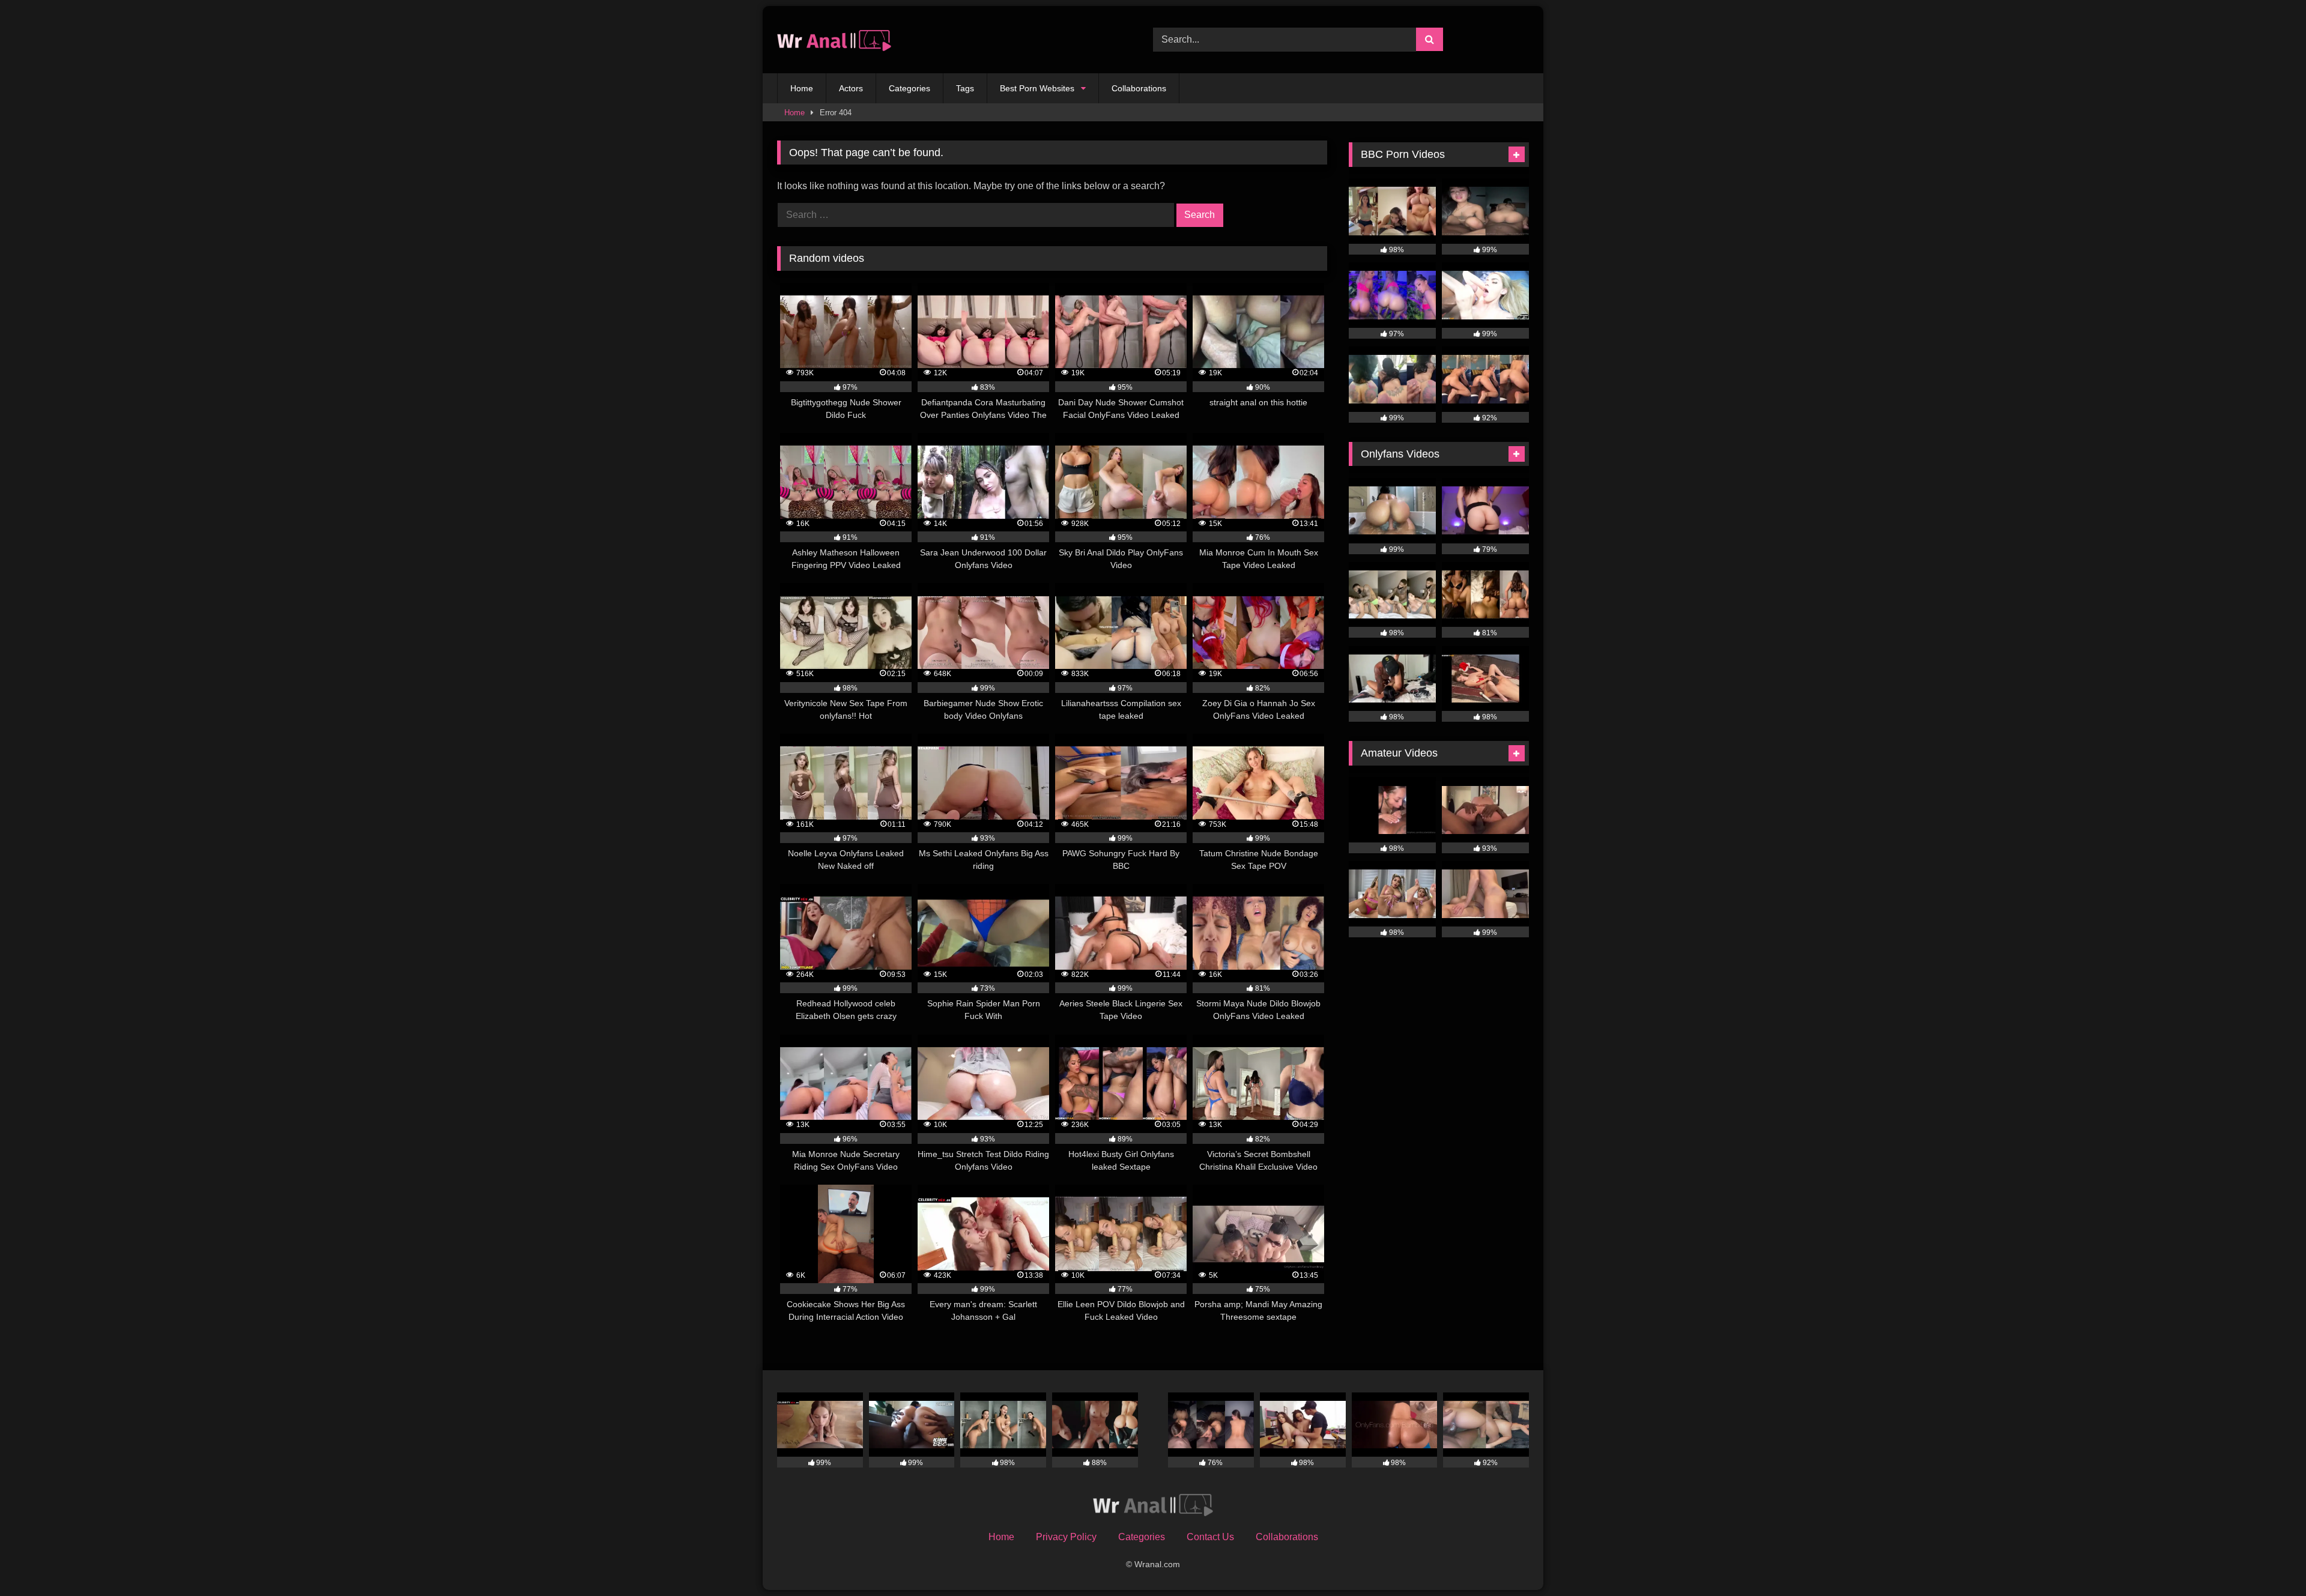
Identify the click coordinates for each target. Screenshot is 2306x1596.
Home (802, 88)
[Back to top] (2269, 1560)
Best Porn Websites (1037, 88)
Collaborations (1139, 88)
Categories (909, 88)
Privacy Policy (1066, 1537)
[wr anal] (834, 40)
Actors (851, 88)
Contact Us (1210, 1537)
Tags (965, 88)
